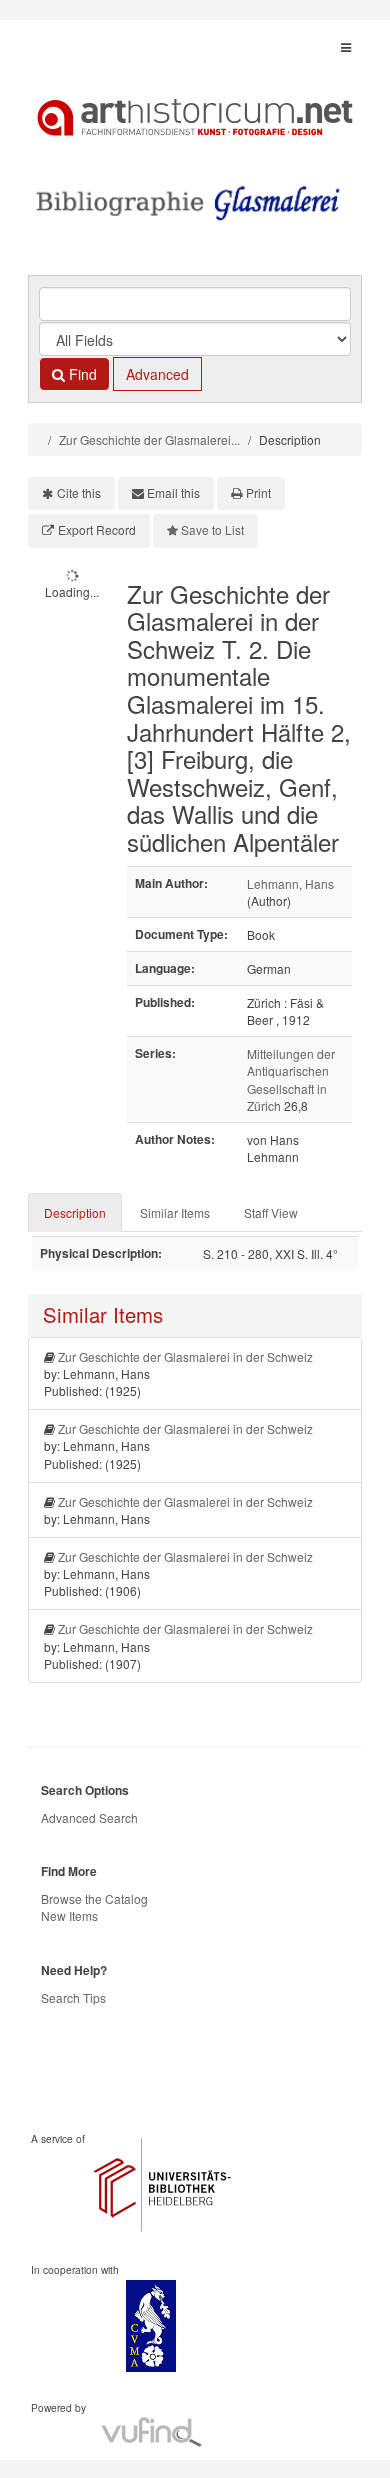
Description (75, 1212)
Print (258, 492)
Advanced (157, 374)
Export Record (97, 529)
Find (81, 374)
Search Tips (73, 1997)
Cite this (79, 492)
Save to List (212, 529)
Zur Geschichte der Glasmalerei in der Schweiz (185, 1356)
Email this (173, 492)
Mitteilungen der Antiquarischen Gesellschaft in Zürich (291, 1079)
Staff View (271, 1212)
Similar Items (175, 1212)
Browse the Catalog (94, 1898)
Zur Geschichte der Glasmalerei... (149, 439)
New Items (69, 1915)
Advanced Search (89, 1817)
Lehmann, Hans (290, 883)
